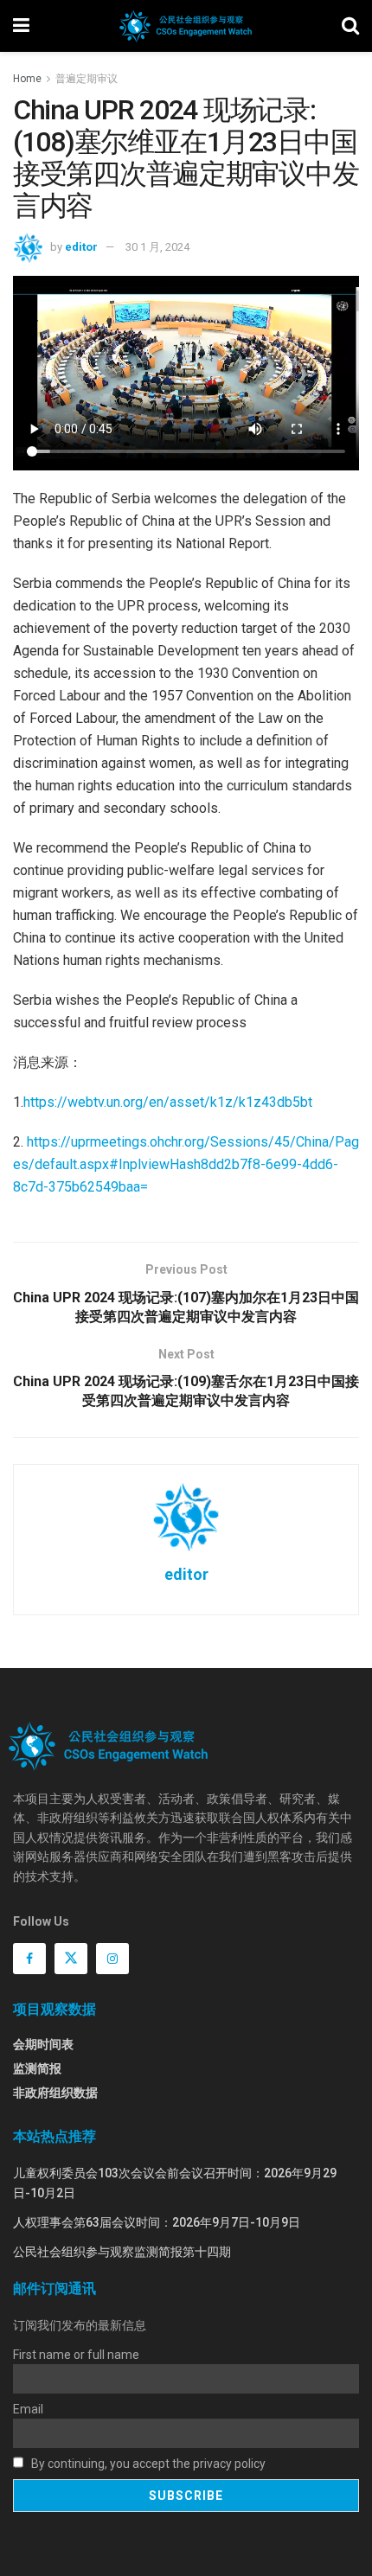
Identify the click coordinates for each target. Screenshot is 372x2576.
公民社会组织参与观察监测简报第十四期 (122, 2252)
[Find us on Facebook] (29, 1959)
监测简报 (37, 2068)
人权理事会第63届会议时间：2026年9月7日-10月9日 (157, 2222)
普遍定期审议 (87, 79)
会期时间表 (43, 2044)
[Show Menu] (21, 26)
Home (27, 79)
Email (28, 2409)
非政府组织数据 (55, 2093)
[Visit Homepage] (186, 26)
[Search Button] (350, 26)
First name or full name (76, 2355)
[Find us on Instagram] (112, 1959)
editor (81, 247)
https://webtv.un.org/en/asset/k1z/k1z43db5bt (168, 1102)
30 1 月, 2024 (157, 247)
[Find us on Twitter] (71, 1959)
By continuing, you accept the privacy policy (147, 2464)
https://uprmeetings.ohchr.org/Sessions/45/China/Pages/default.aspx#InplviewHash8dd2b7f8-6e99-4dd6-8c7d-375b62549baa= (186, 1164)
